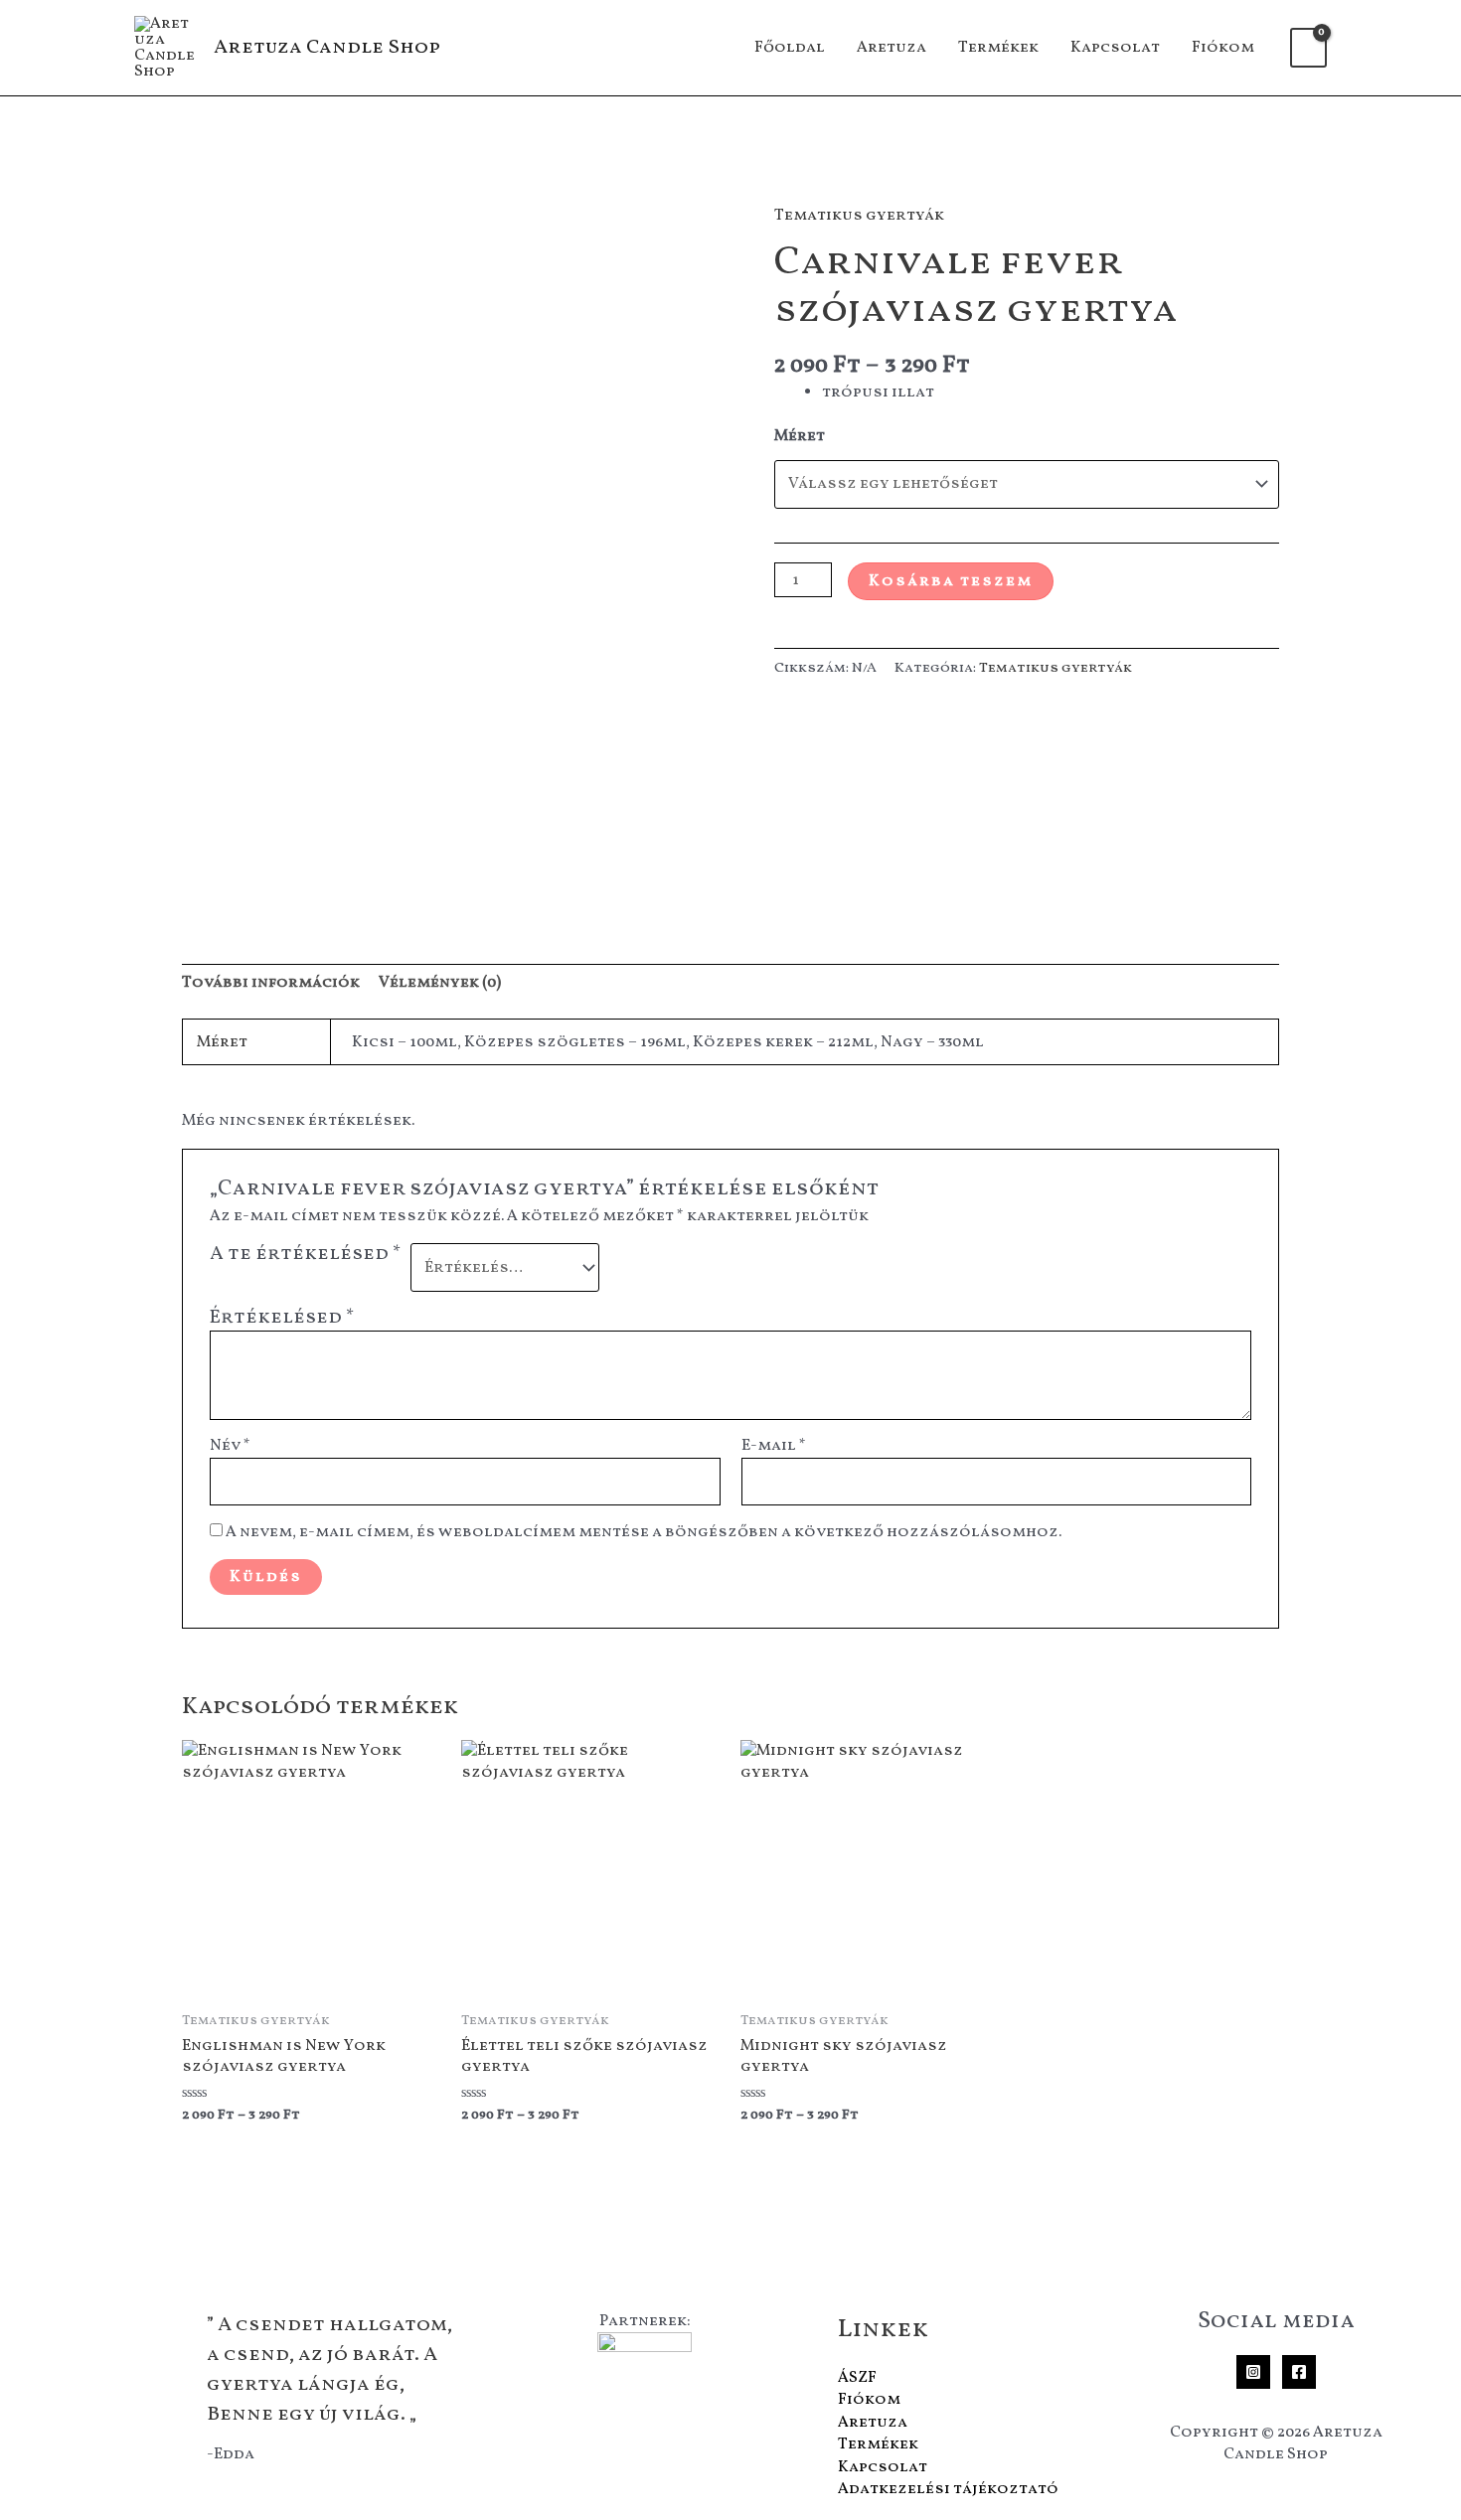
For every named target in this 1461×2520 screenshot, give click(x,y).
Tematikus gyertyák (859, 216)
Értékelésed (282, 1318)
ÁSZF (857, 2378)
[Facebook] (1299, 2372)
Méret (800, 436)
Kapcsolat (1115, 48)
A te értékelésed (306, 1255)
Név (230, 1446)
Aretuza (892, 48)
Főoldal (790, 48)
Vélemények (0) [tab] (440, 983)
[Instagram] (1253, 2372)
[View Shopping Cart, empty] (1308, 48)
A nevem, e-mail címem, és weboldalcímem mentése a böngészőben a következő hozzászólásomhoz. (644, 1532)
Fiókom (1223, 48)
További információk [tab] (271, 983)
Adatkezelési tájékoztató (948, 2489)
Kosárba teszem (951, 581)
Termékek (998, 48)
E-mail (774, 1446)
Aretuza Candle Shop (327, 48)
